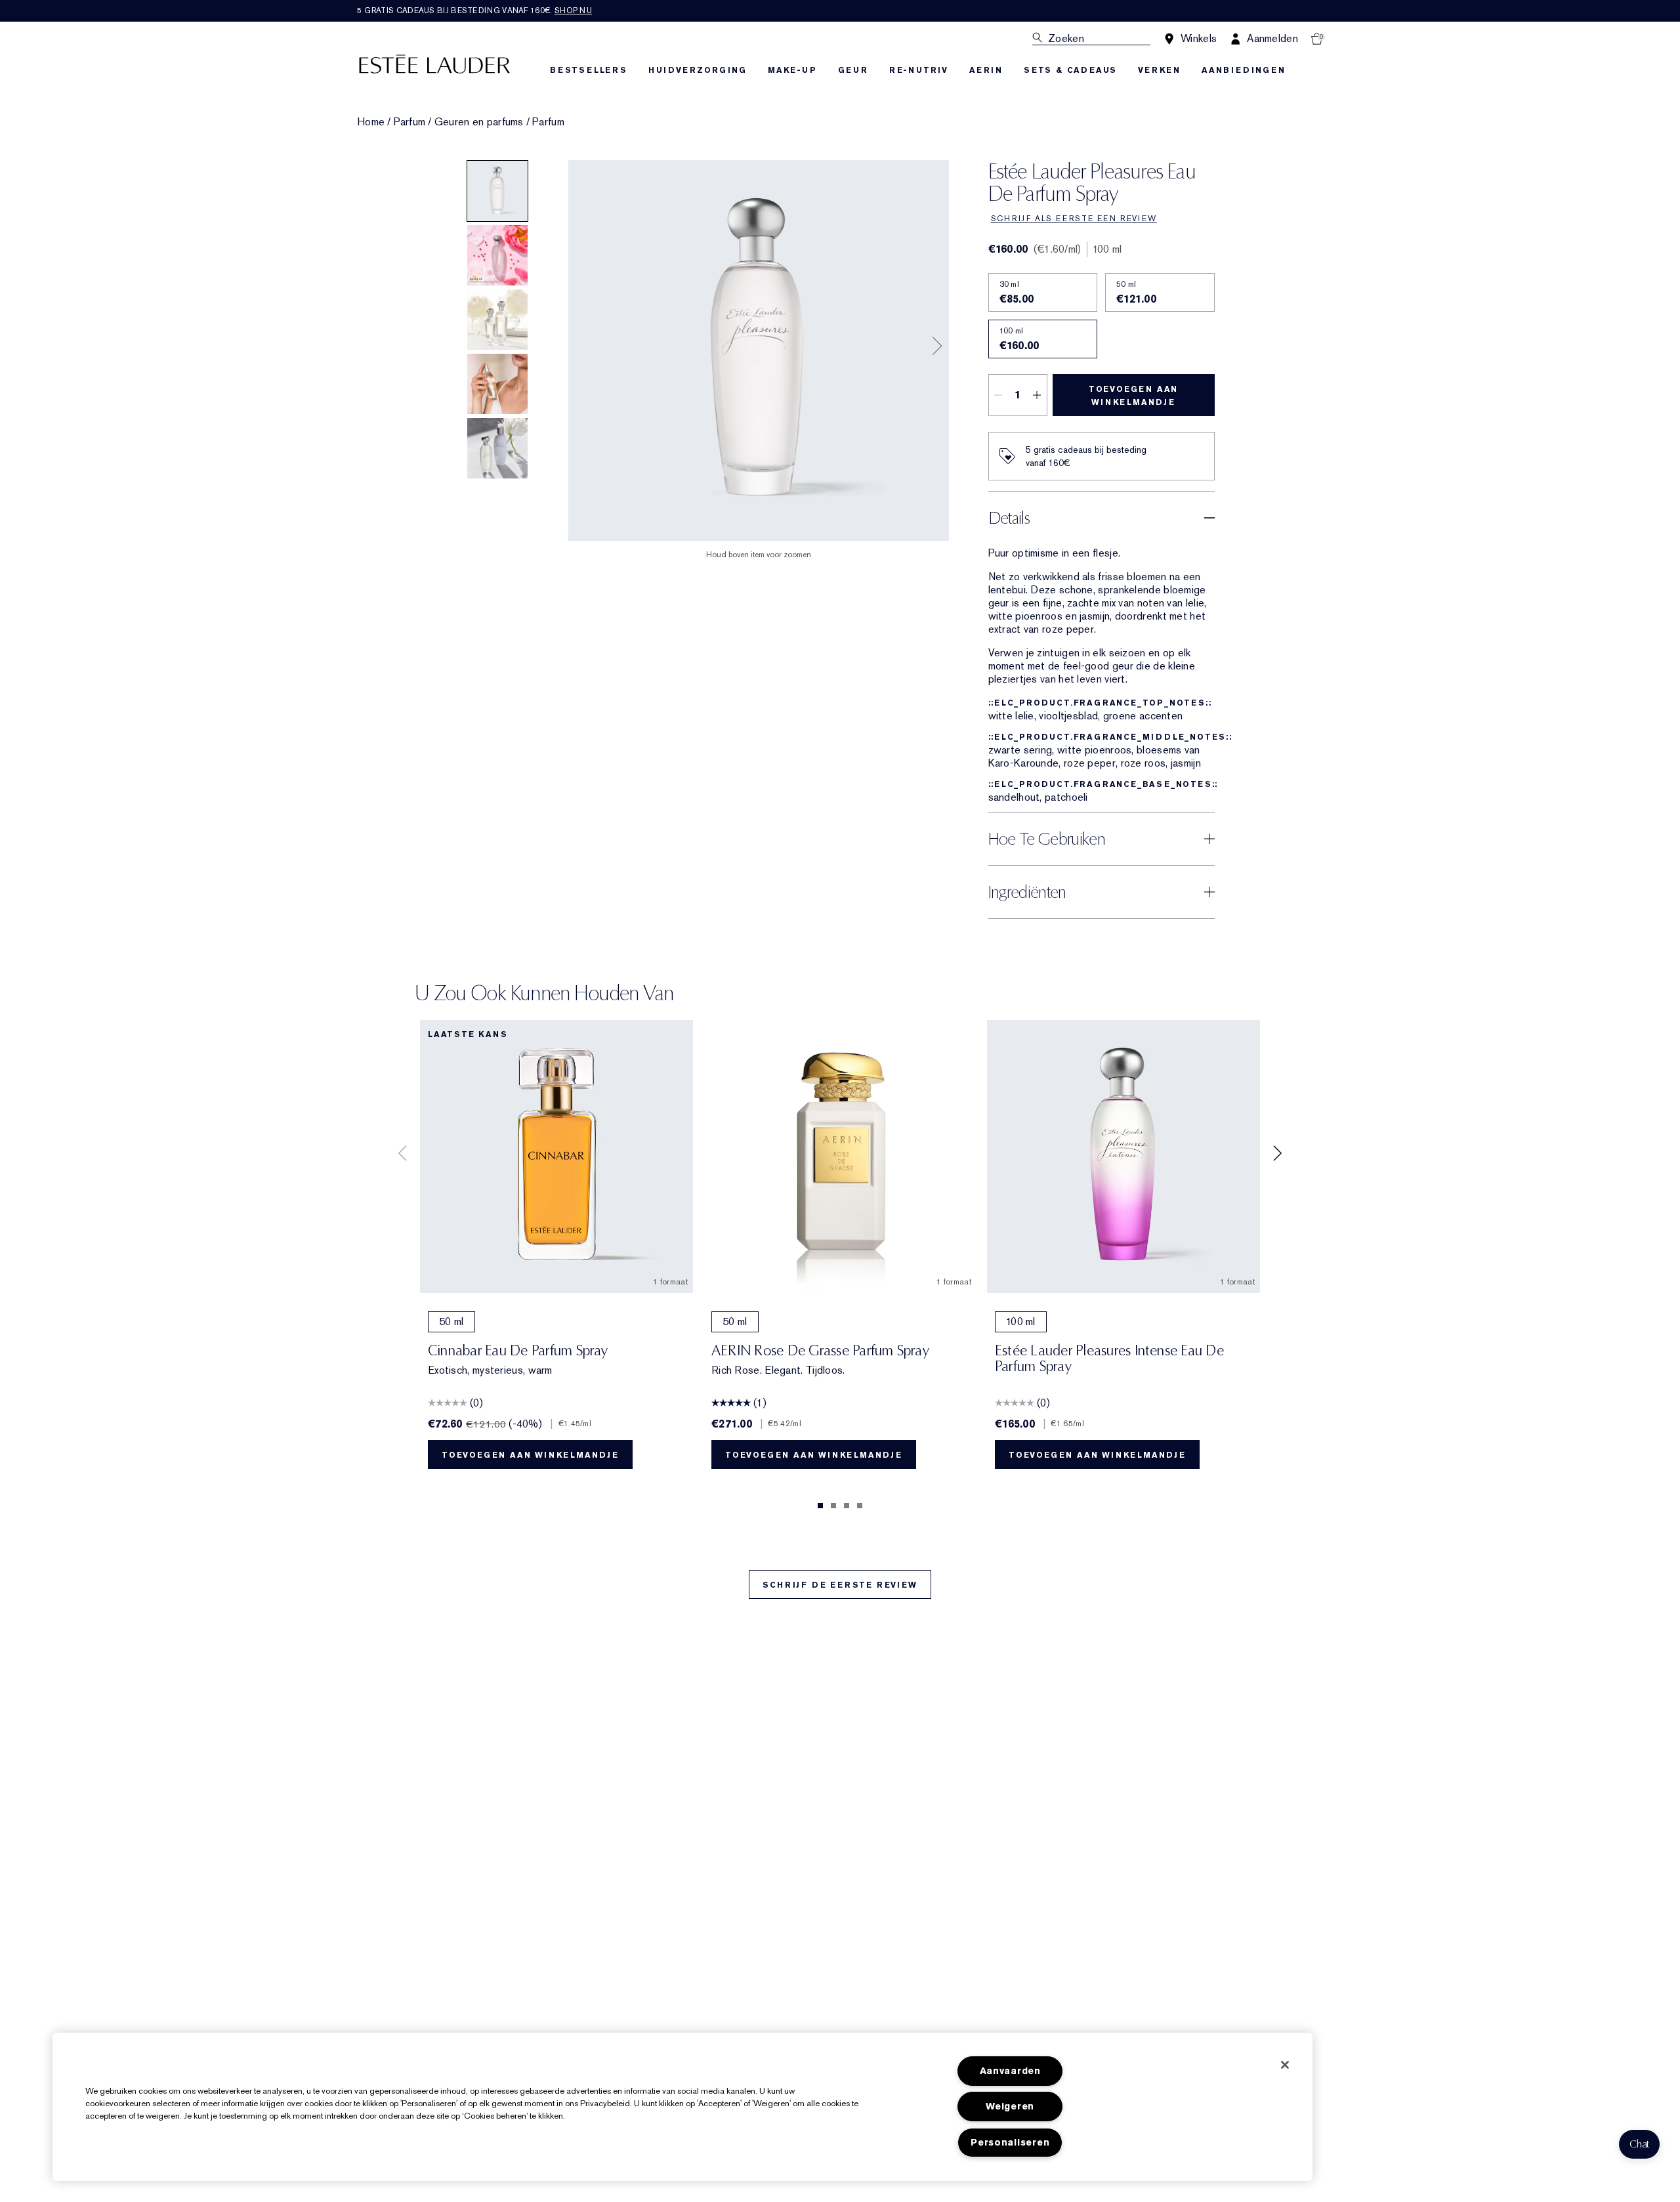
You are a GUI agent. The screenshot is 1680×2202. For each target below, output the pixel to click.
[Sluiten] (1285, 2065)
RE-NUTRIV (919, 70)
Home (371, 122)
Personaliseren (1010, 2143)
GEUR (853, 70)
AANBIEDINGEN (1244, 70)
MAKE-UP (792, 70)
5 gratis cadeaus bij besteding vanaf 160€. (474, 11)
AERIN (986, 70)
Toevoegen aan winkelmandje (1133, 396)
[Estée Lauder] (434, 63)
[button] (1639, 2144)
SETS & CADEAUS (1070, 70)
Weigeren (1010, 2107)
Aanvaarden (1010, 2071)
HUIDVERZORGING (698, 70)
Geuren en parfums (479, 122)
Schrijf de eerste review (840, 1585)
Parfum (410, 122)
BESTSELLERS (589, 70)
